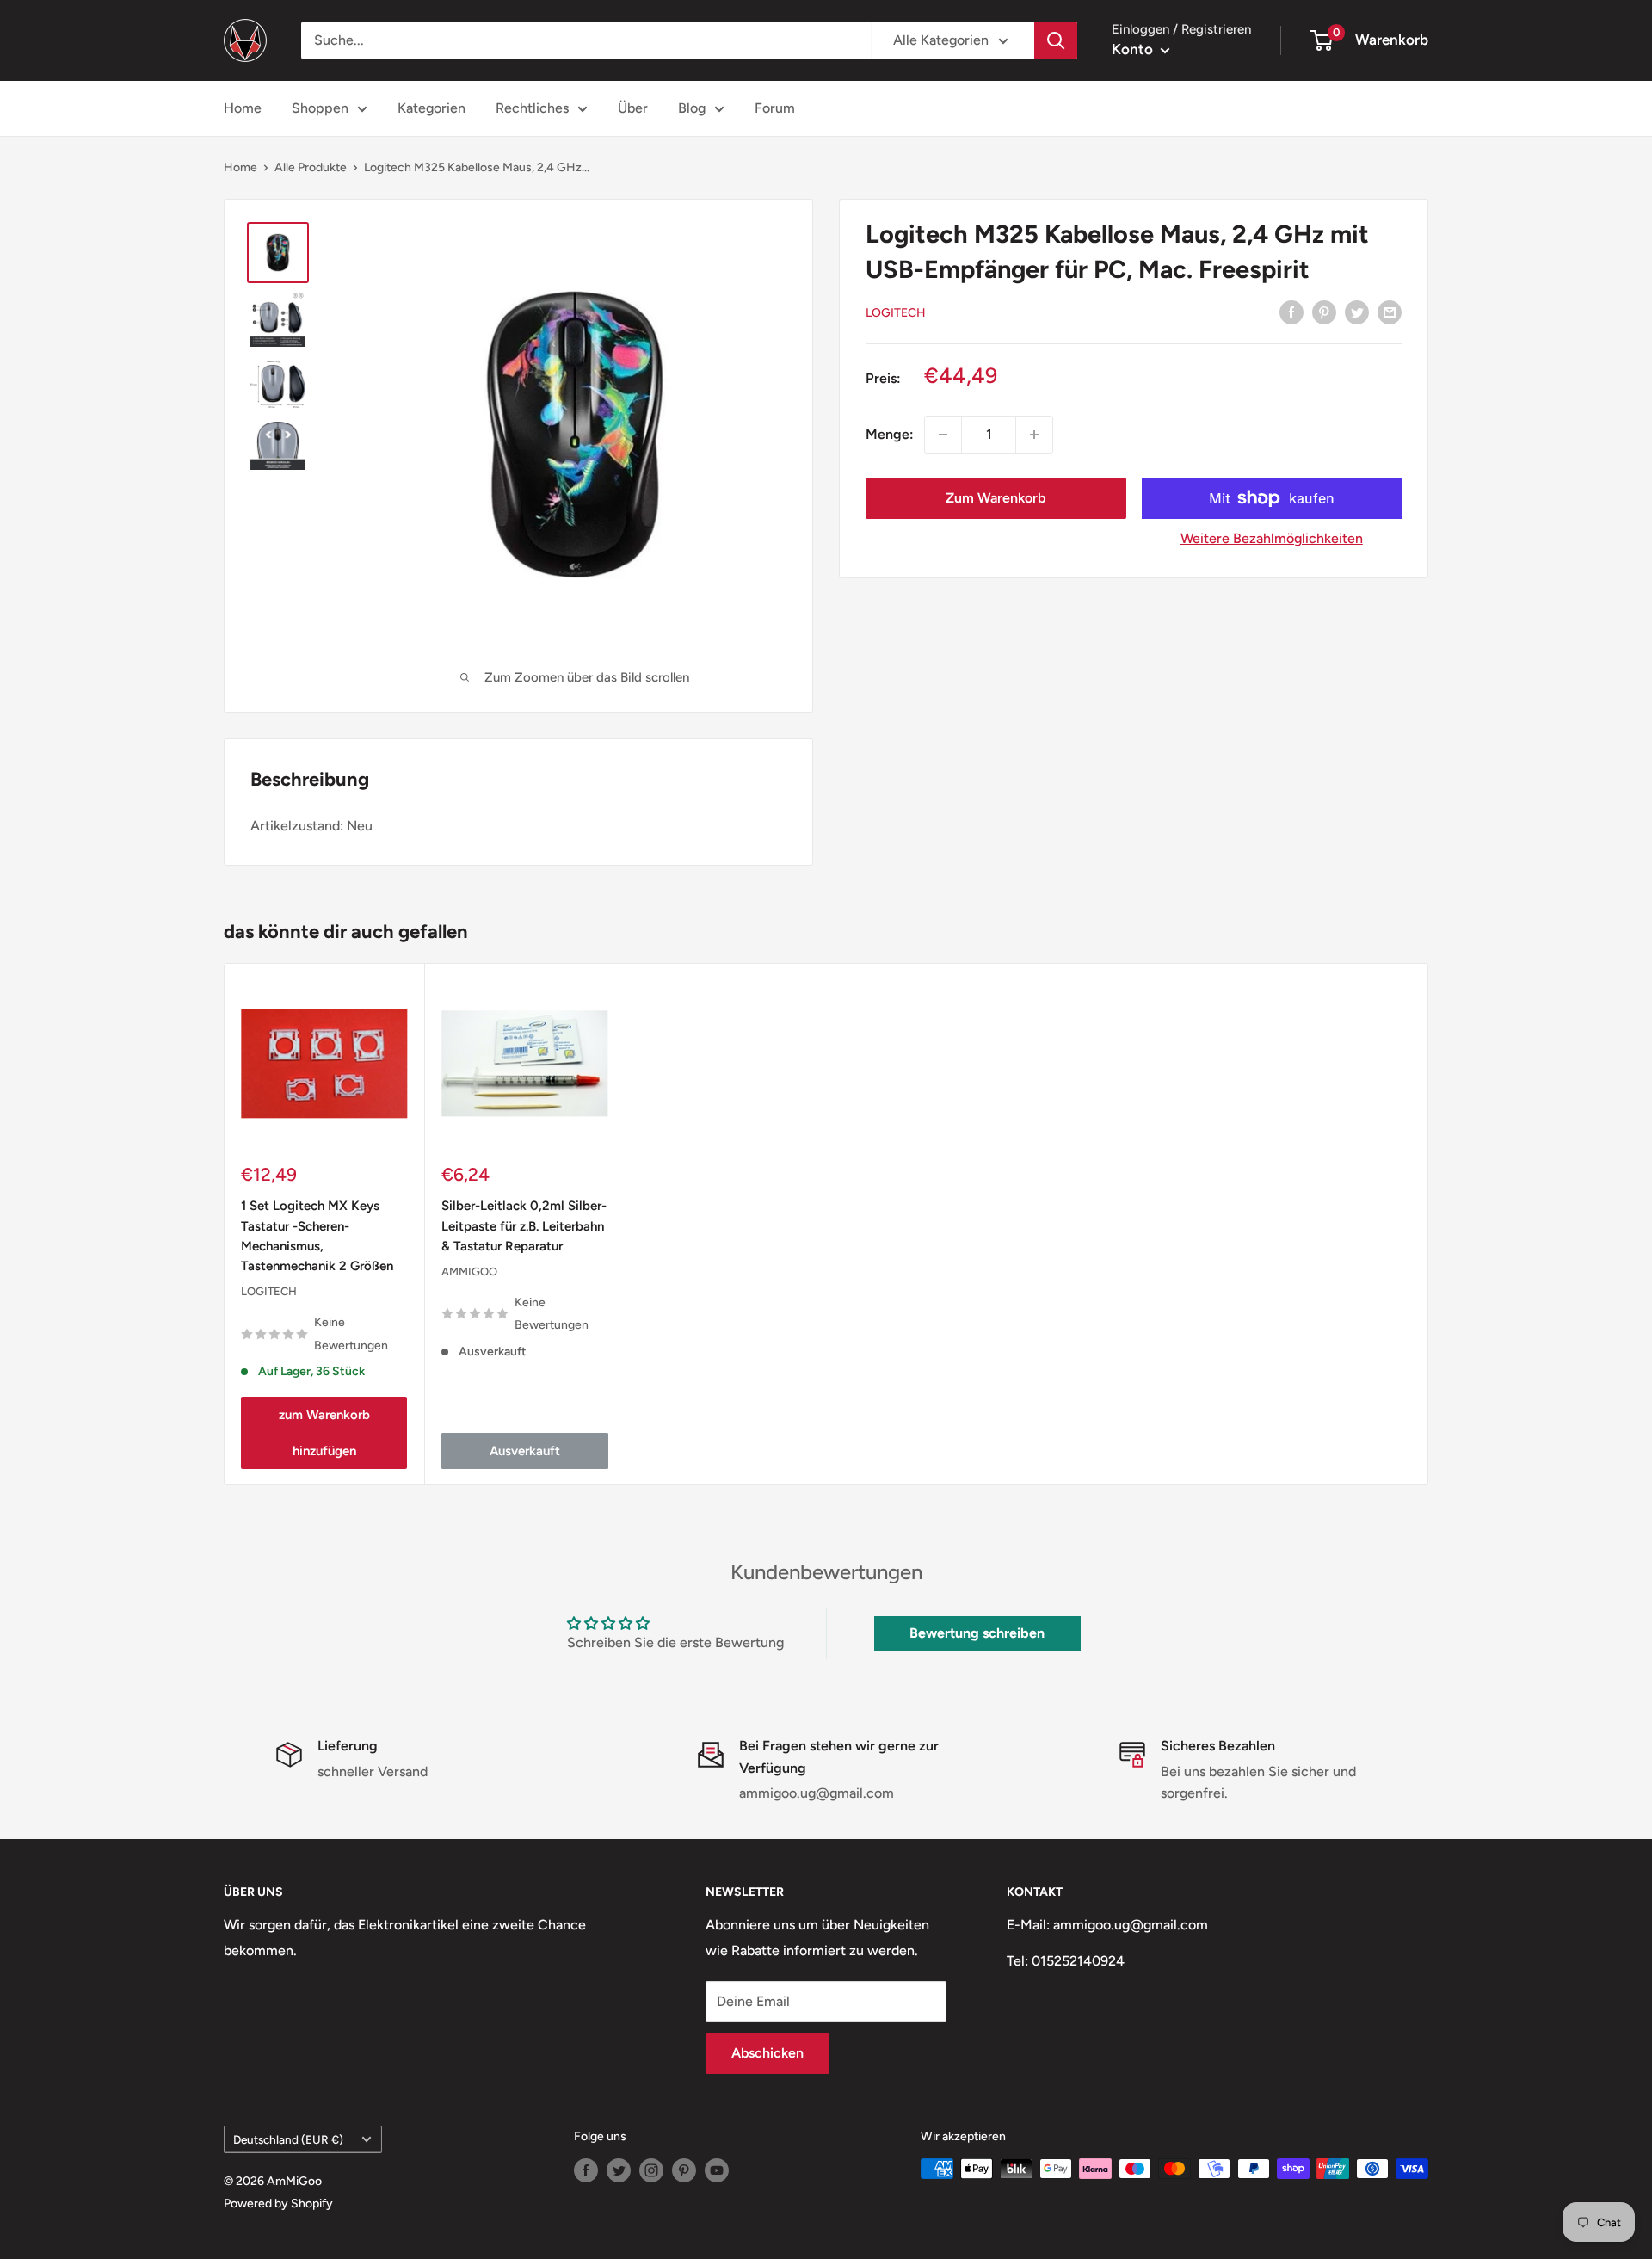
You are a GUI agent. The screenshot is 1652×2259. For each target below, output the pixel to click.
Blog (692, 108)
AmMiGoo (469, 1271)
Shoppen (320, 108)
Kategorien (431, 108)
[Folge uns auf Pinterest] (684, 2170)
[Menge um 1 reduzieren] (943, 435)
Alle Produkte (311, 167)
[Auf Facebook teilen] (1291, 312)
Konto (1134, 49)
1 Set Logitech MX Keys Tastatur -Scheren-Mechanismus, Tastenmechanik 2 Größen (317, 1236)
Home (243, 108)
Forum (775, 108)
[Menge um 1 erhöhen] (1034, 435)
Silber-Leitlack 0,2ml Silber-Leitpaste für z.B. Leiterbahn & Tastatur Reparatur (524, 1226)
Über (633, 108)
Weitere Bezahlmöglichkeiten (1272, 538)
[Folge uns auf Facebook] (586, 2170)
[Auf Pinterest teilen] (1324, 312)
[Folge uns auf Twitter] (619, 2170)
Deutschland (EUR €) (288, 2139)
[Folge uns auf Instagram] (651, 2170)
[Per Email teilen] (1390, 312)
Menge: (890, 434)
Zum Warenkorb (996, 498)
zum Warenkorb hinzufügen (324, 1432)
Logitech (896, 313)
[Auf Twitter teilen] (1357, 312)
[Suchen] (1056, 40)
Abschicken (767, 2053)
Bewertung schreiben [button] (977, 1633)
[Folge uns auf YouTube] (717, 2170)
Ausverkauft (525, 1450)
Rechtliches (532, 108)
